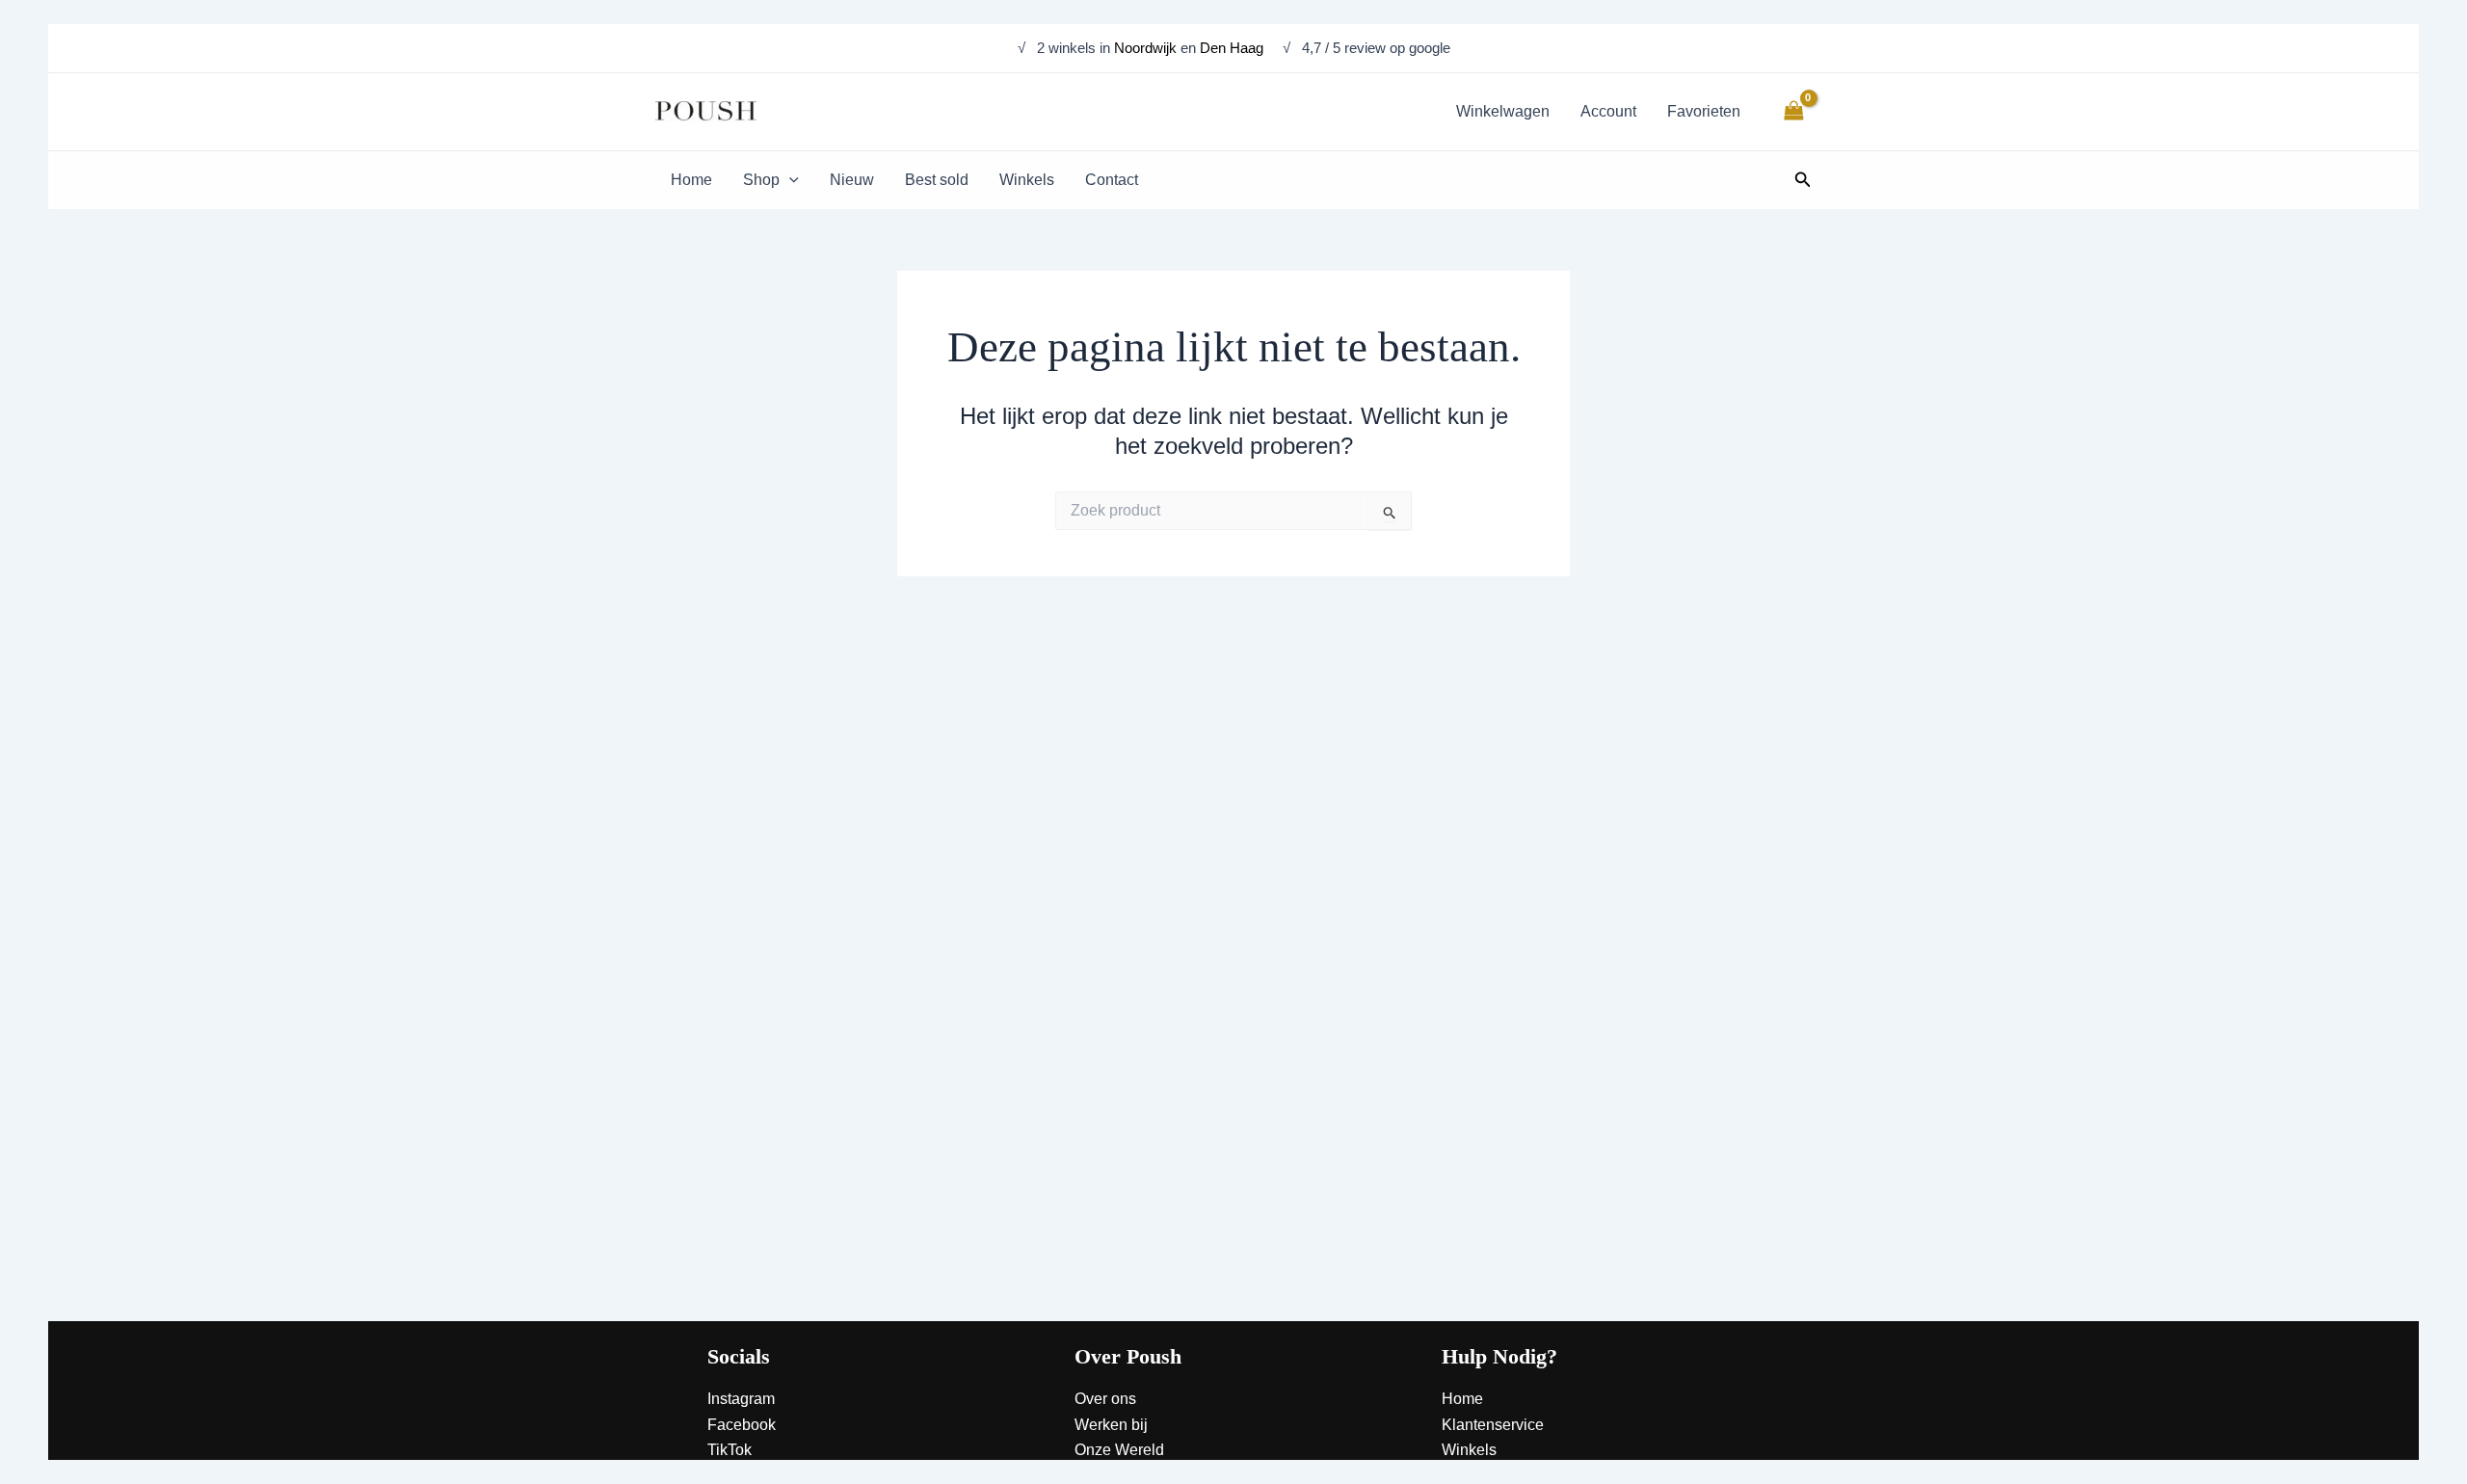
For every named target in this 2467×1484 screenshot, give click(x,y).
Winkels (1469, 1450)
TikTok (729, 1450)
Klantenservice (1493, 1425)
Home (1462, 1399)
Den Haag (1233, 48)
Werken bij (1111, 1425)
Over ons (1105, 1399)
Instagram (741, 1399)
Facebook (742, 1425)
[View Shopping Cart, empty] (1793, 111)
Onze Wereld (1119, 1450)
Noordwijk (1145, 48)
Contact (1468, 1476)
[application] (789, 180)
